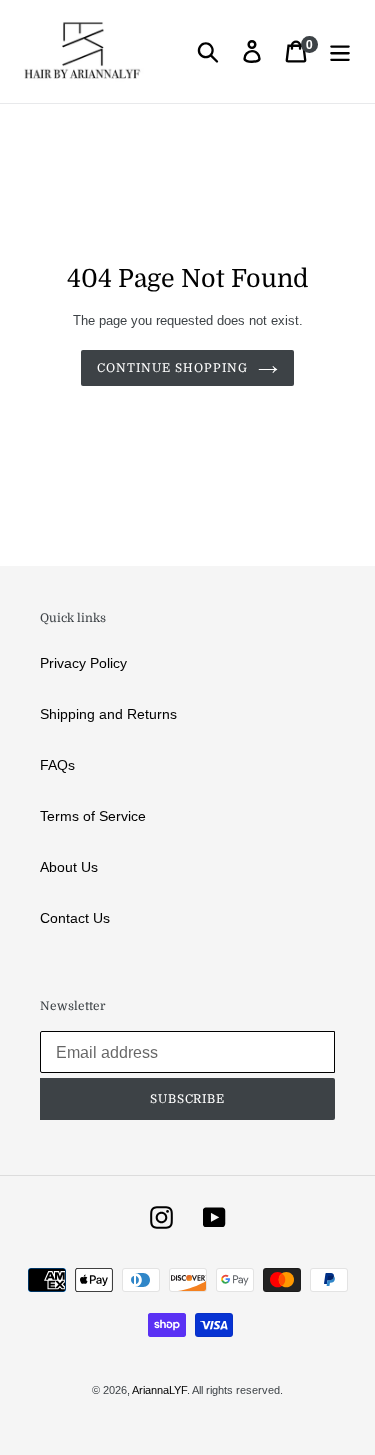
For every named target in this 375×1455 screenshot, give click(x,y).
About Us (69, 867)
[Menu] (340, 51)
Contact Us (75, 918)
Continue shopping (172, 368)
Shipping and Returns (108, 714)
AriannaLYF (159, 1390)
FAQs (57, 765)
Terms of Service (93, 816)
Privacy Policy (83, 663)
